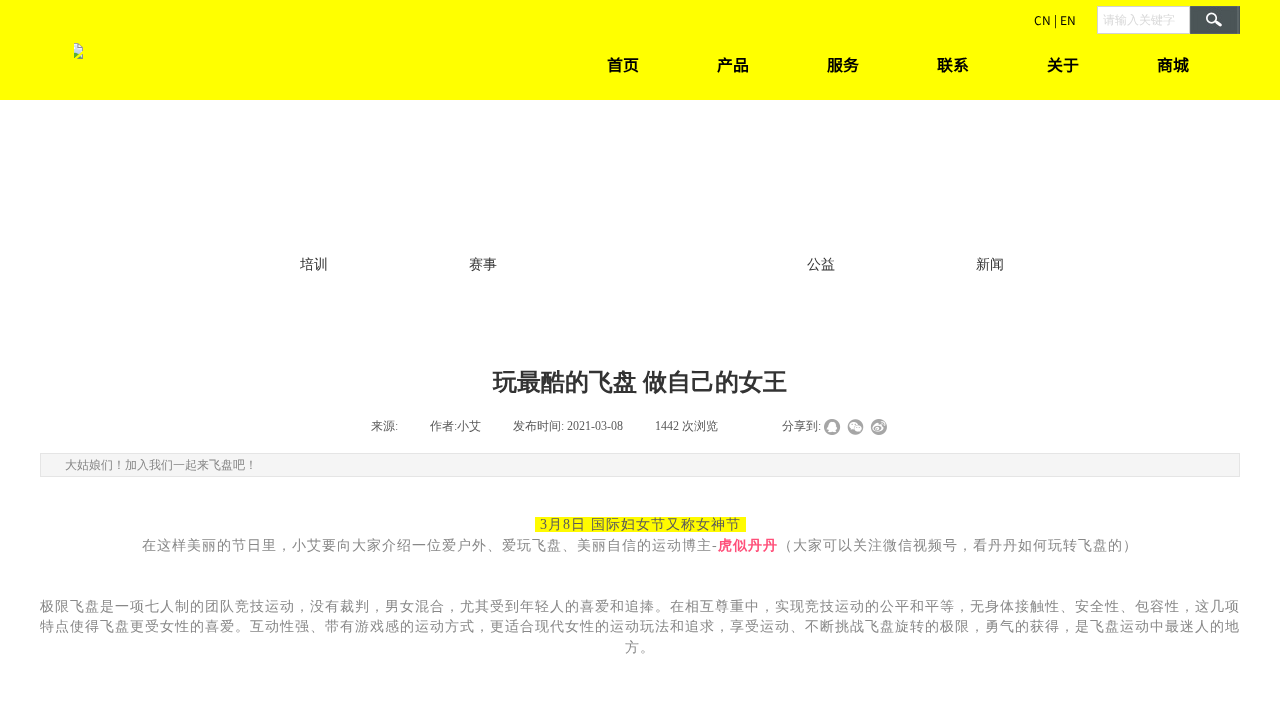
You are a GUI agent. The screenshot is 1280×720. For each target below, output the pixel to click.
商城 (1173, 64)
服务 (843, 64)
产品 (733, 64)
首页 (623, 64)
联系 (953, 64)
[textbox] (1143, 20)
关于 (1063, 64)
